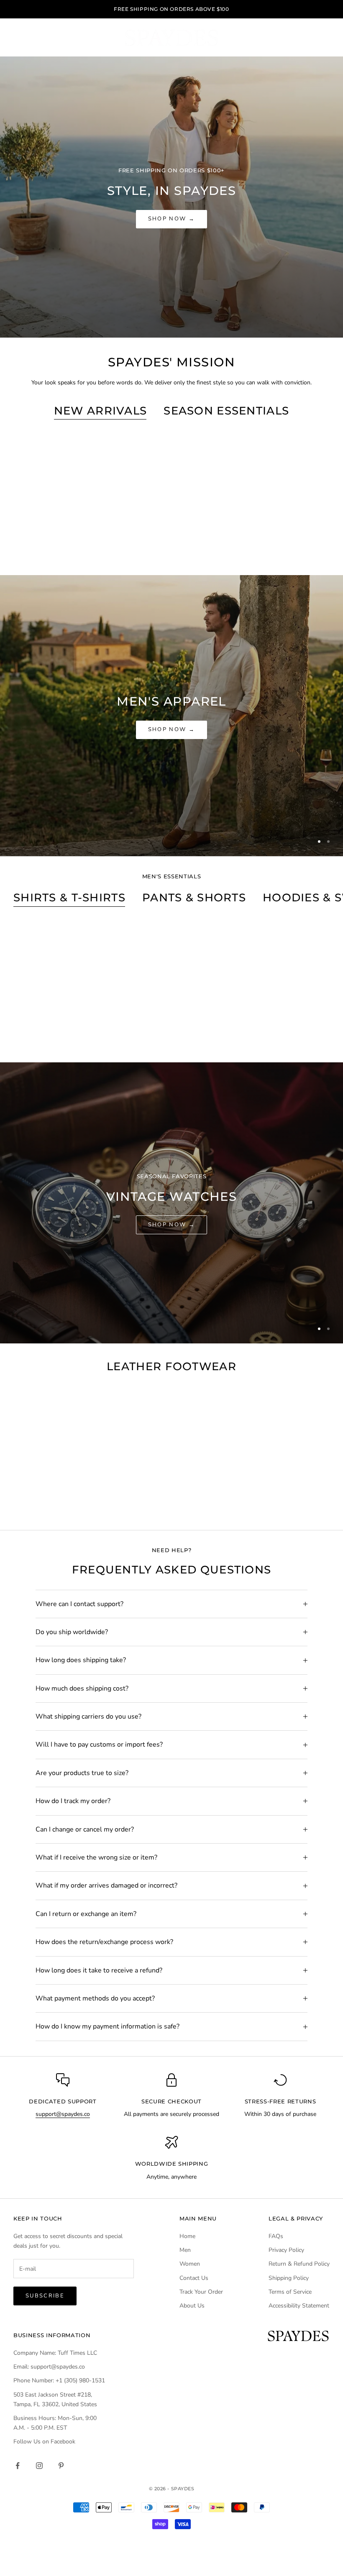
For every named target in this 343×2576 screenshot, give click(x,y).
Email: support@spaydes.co (49, 2367)
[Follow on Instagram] (39, 2466)
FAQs (276, 2236)
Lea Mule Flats (63, 1499)
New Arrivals (101, 411)
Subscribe (45, 2296)
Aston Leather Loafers (172, 1499)
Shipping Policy (289, 2278)
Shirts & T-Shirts (69, 897)
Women (190, 2264)
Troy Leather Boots (279, 1499)
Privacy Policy (286, 2250)
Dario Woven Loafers (280, 544)
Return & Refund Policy (299, 2264)
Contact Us (194, 2278)
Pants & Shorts (194, 897)
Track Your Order (201, 2292)
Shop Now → (171, 219)
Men (185, 2250)
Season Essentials (226, 411)
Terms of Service (290, 2292)
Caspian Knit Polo (63, 1031)
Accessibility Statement (299, 2306)
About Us (192, 2306)
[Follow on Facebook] (18, 2466)
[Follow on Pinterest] (61, 2466)
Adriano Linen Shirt (171, 1031)
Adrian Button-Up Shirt (280, 1031)
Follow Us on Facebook (44, 2442)
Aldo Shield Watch (171, 544)
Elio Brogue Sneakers (63, 544)
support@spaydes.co (63, 2114)
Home (187, 2236)
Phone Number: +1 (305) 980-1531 (59, 2380)
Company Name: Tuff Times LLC (55, 2353)
